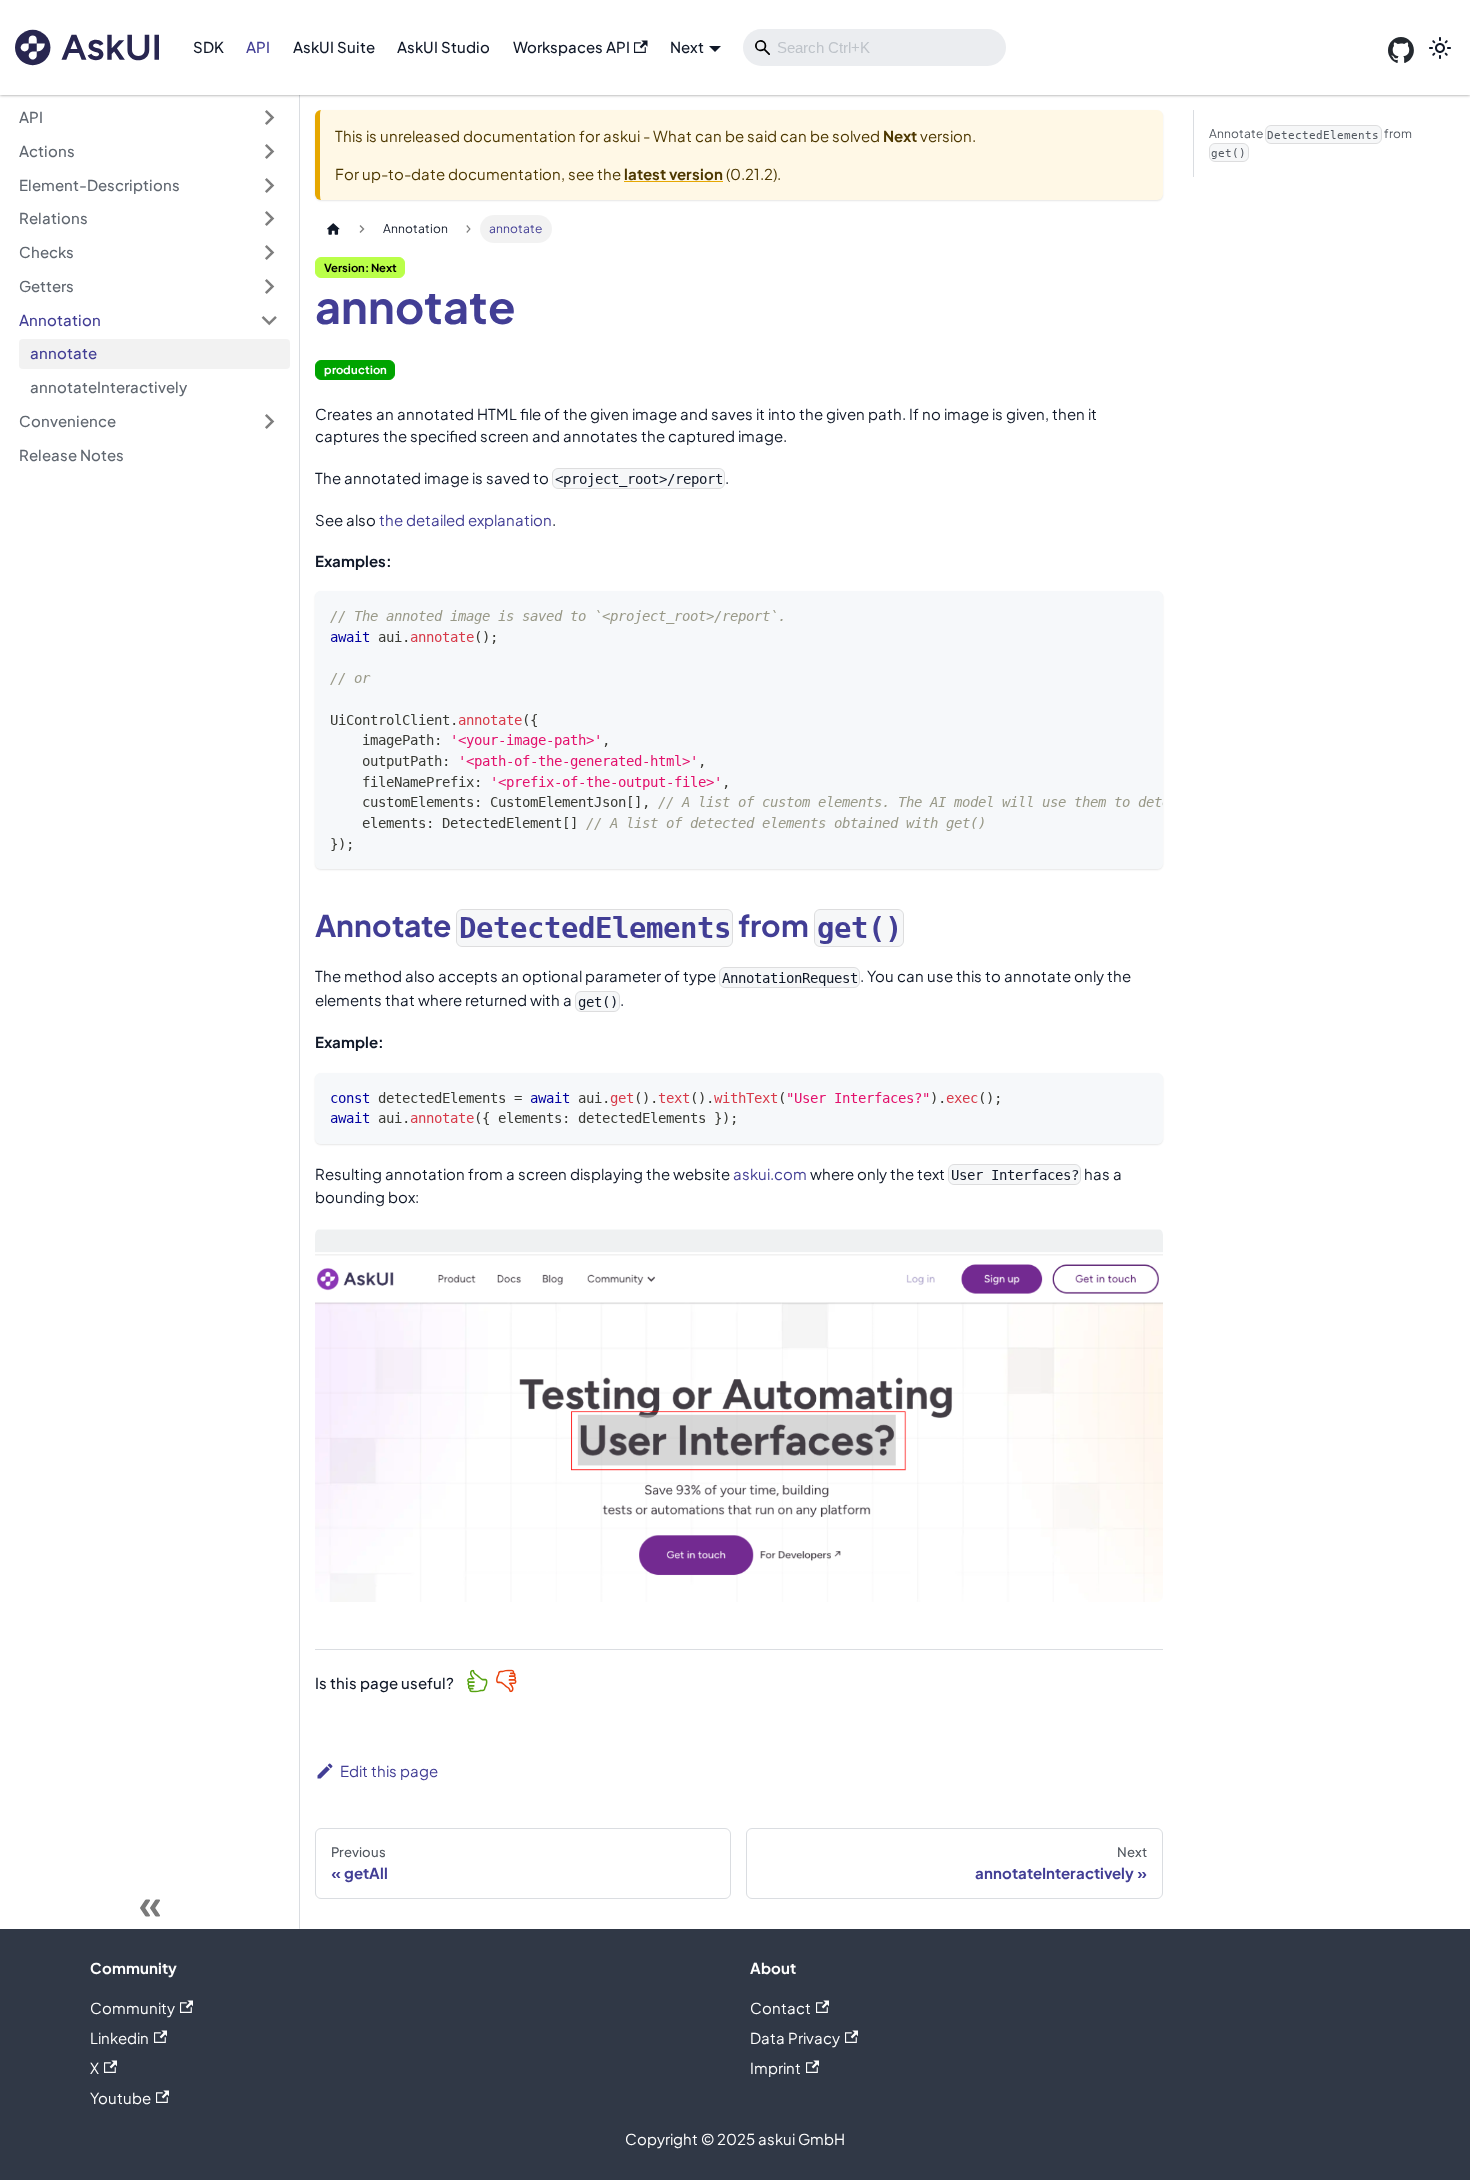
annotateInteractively (108, 386)
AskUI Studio (443, 46)
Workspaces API (571, 46)
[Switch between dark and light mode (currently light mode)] (1440, 48)
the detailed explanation (465, 519)
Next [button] (687, 46)
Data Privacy (795, 2037)
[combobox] (874, 48)
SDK (208, 46)
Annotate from (1310, 143)
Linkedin (119, 2037)
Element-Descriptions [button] (99, 184)
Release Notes (71, 454)
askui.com (770, 1173)
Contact (780, 2007)
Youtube (120, 2097)
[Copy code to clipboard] (1139, 615)
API (258, 46)
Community (132, 2007)
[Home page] (333, 229)
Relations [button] (53, 217)
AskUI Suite (334, 46)
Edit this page (389, 1770)
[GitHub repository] (1401, 47)
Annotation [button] (60, 319)
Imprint (775, 2067)
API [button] (31, 116)
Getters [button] (46, 285)
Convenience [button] (67, 420)
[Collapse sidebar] (150, 1909)
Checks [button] (46, 251)
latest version (673, 173)
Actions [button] (47, 150)
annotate (63, 352)
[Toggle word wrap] (1105, 615)
